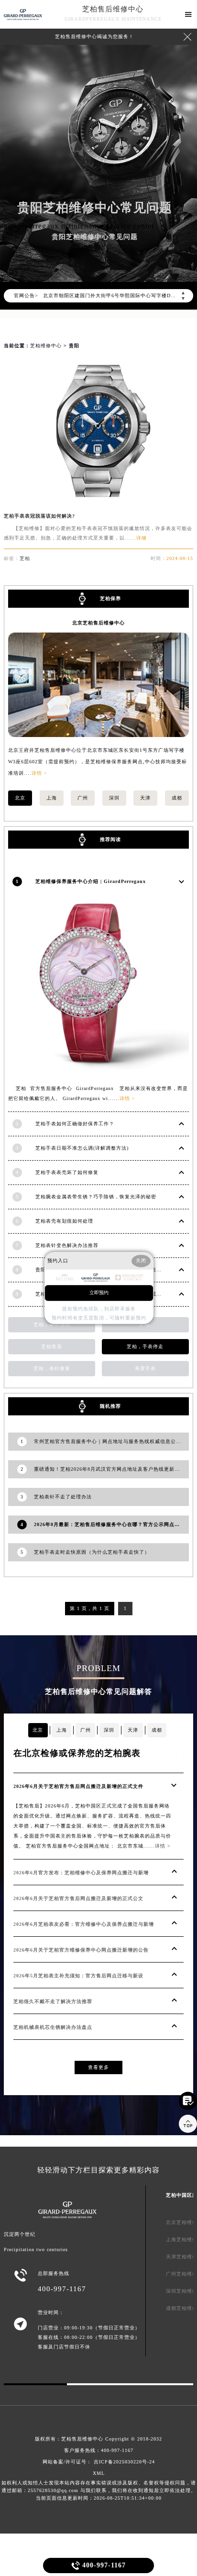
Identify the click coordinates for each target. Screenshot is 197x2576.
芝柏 (25, 558)
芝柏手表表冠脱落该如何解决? (39, 516)
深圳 (114, 798)
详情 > (39, 773)
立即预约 (99, 1293)
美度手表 (145, 1368)
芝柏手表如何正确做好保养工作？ (75, 1124)
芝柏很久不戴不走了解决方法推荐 (53, 2001)
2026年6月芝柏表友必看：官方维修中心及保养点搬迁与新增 (84, 1924)
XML (99, 2473)
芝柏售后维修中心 (113, 9)
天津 (145, 798)
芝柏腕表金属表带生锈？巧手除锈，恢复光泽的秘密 (96, 1197)
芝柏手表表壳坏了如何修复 (67, 1172)
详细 (142, 538)
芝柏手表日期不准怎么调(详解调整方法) (82, 1148)
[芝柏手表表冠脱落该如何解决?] (98, 494)
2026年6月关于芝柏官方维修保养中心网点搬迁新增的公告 (81, 1950)
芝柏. (145, 1324)
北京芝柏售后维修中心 (98, 623)
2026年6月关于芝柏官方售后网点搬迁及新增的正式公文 (78, 1898)
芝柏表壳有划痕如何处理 (64, 1221)
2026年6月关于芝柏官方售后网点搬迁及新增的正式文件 (78, 1786)
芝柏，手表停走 (145, 1346)
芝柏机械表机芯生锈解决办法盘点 (53, 2027)
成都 (177, 798)
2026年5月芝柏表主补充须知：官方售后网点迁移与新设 (78, 1976)
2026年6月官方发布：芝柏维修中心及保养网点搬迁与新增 (81, 1873)
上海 (52, 798)
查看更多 (98, 2067)
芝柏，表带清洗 (52, 1324)
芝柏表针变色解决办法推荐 (67, 1245)
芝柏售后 (52, 1346)
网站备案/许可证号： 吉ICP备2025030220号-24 (99, 2462)
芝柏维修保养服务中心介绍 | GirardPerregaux (91, 881)
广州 (83, 798)
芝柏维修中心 (46, 346)
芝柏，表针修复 (52, 1368)
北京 (20, 798)
